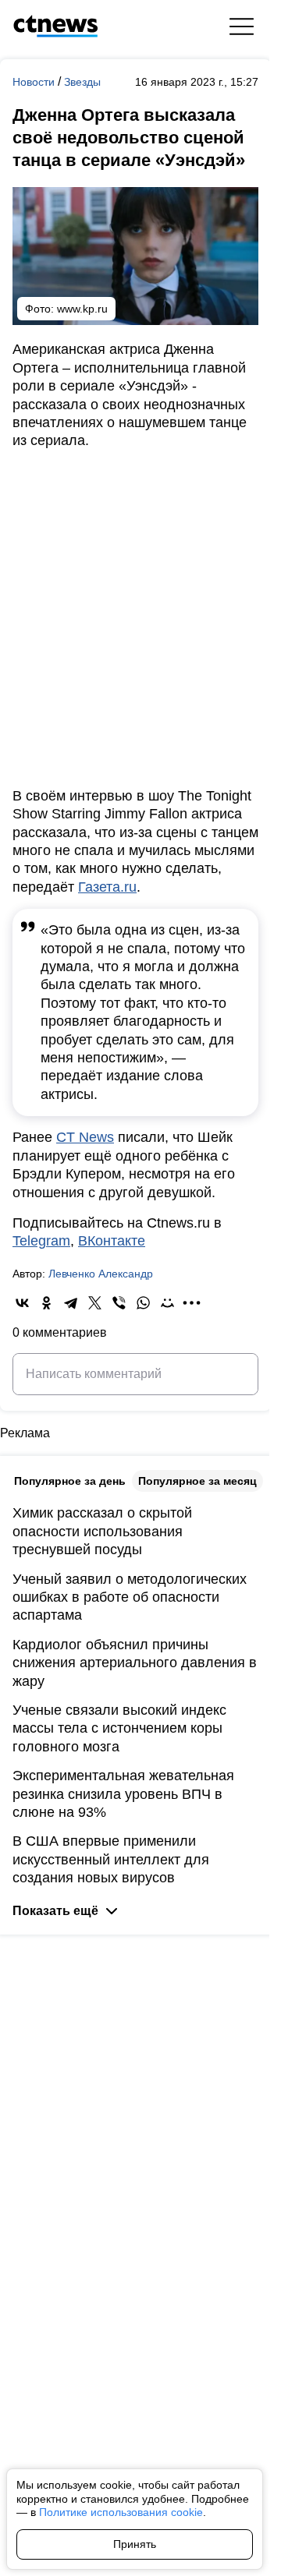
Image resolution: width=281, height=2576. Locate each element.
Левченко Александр (101, 1274)
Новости (35, 82)
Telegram (41, 1241)
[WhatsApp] (143, 1303)
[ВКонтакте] (22, 1303)
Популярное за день (70, 1481)
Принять (135, 2544)
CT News (85, 1137)
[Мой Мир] (167, 1303)
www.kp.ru (82, 309)
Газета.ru (107, 887)
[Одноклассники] (46, 1303)
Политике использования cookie (121, 2512)
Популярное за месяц (197, 1481)
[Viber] (119, 1303)
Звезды (82, 82)
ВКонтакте (112, 1241)
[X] (95, 1303)
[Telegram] (71, 1303)
